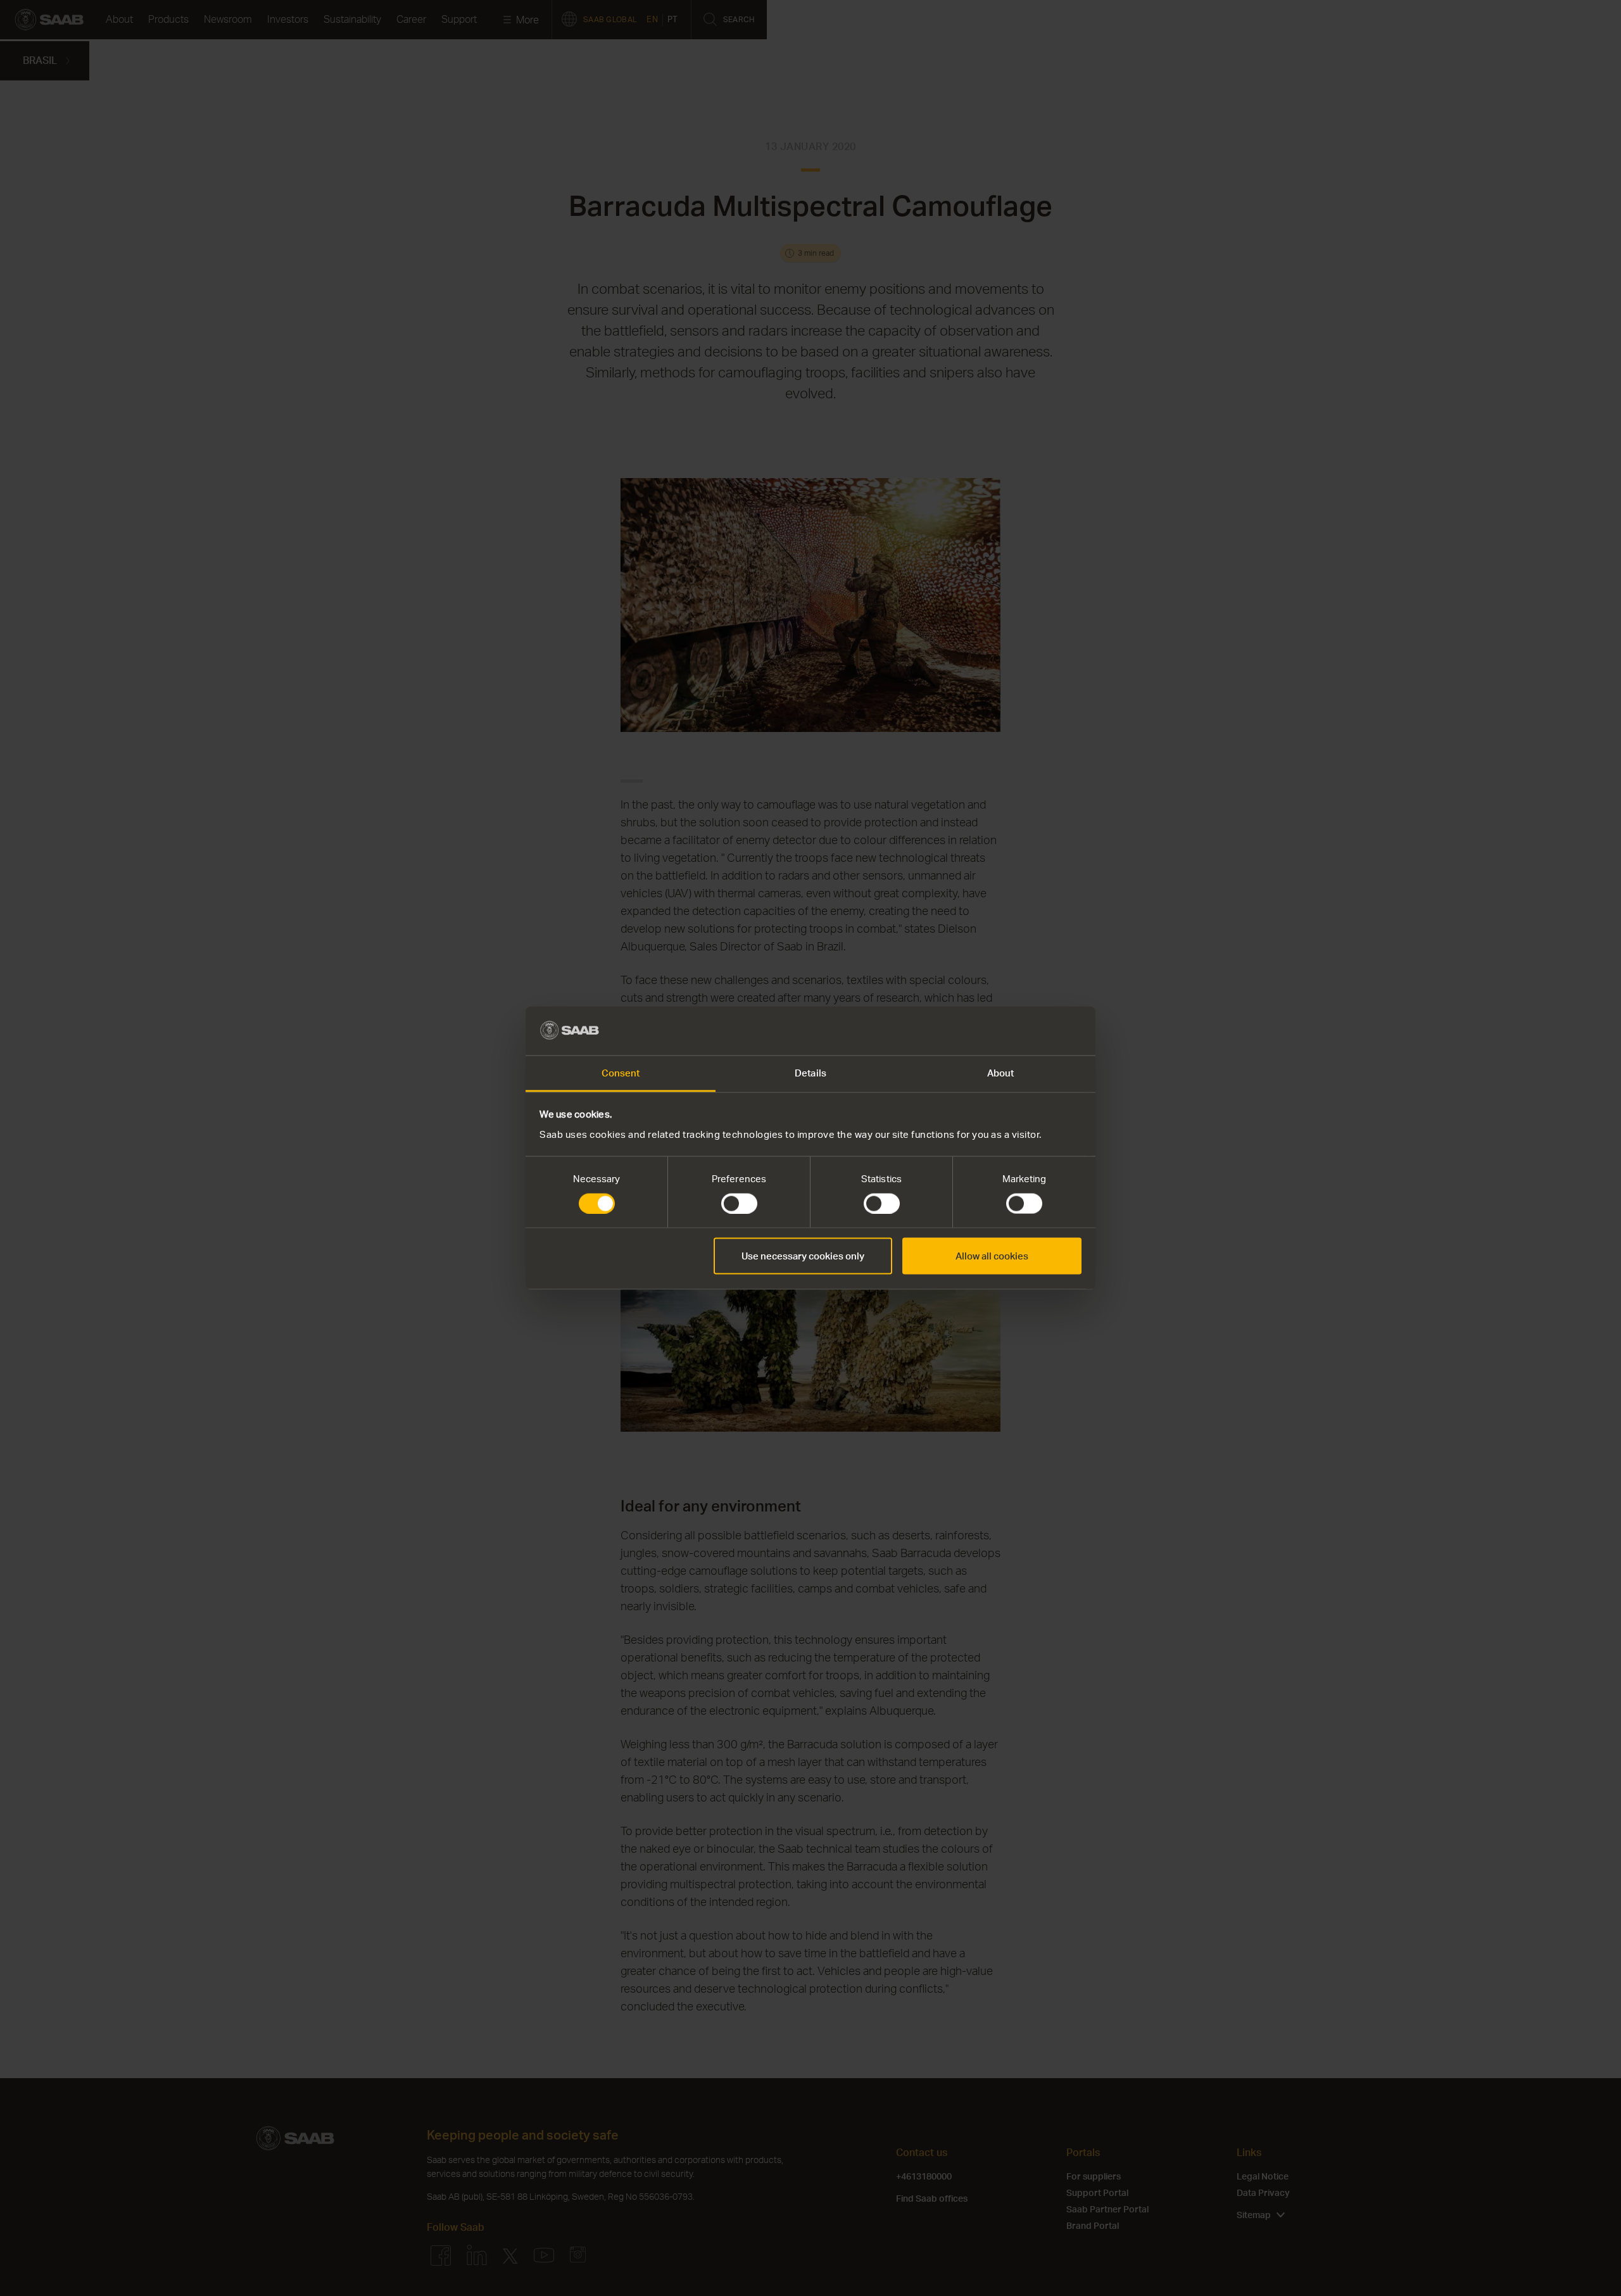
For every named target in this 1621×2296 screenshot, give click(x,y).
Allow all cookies (992, 1256)
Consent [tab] (621, 1072)
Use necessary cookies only (803, 1256)
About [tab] (1001, 1072)
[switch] (739, 1204)
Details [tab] (810, 1072)
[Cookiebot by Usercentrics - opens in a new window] (1026, 1031)
